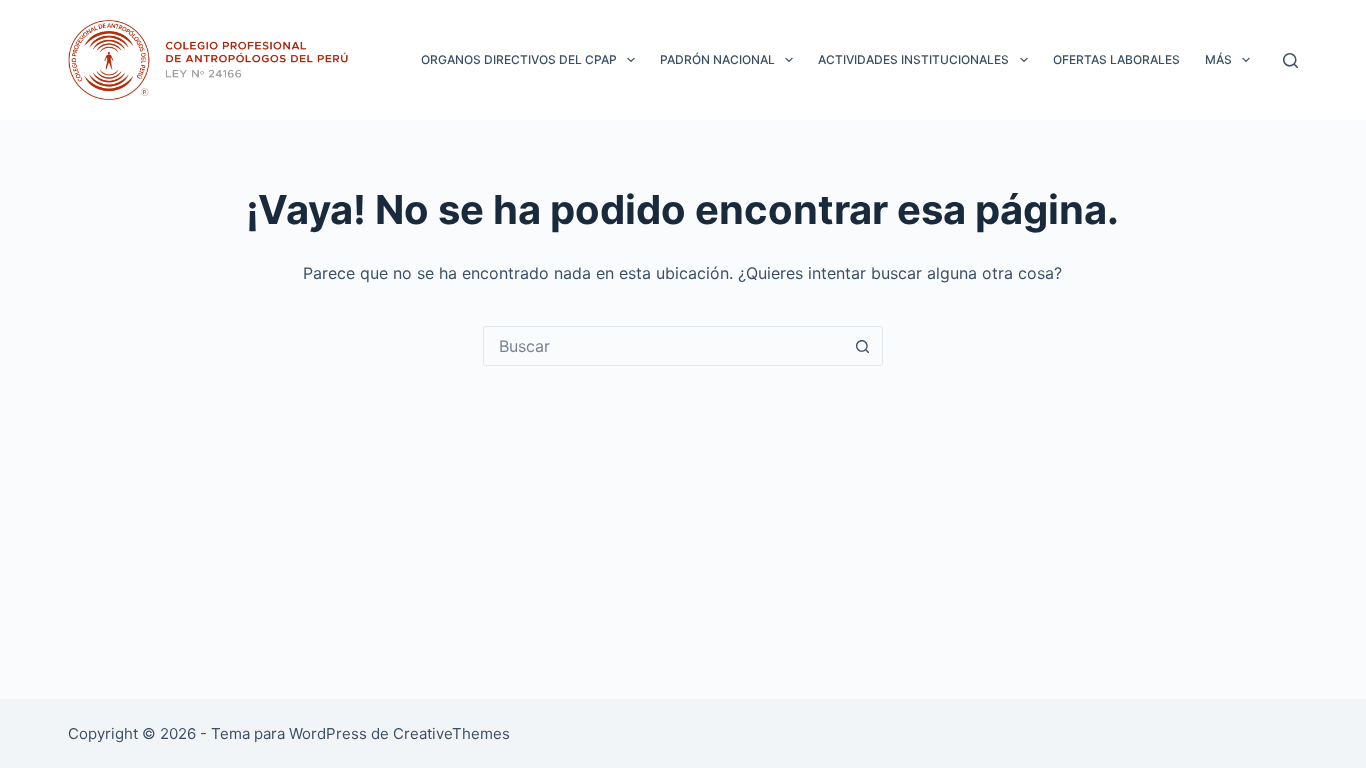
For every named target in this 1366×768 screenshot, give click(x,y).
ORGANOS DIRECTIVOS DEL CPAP (519, 59)
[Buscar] (1290, 60)
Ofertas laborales (1116, 59)
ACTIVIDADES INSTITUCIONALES (913, 59)
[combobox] (664, 346)
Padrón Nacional (717, 59)
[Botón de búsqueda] (863, 346)
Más (1218, 59)
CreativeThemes (451, 733)
